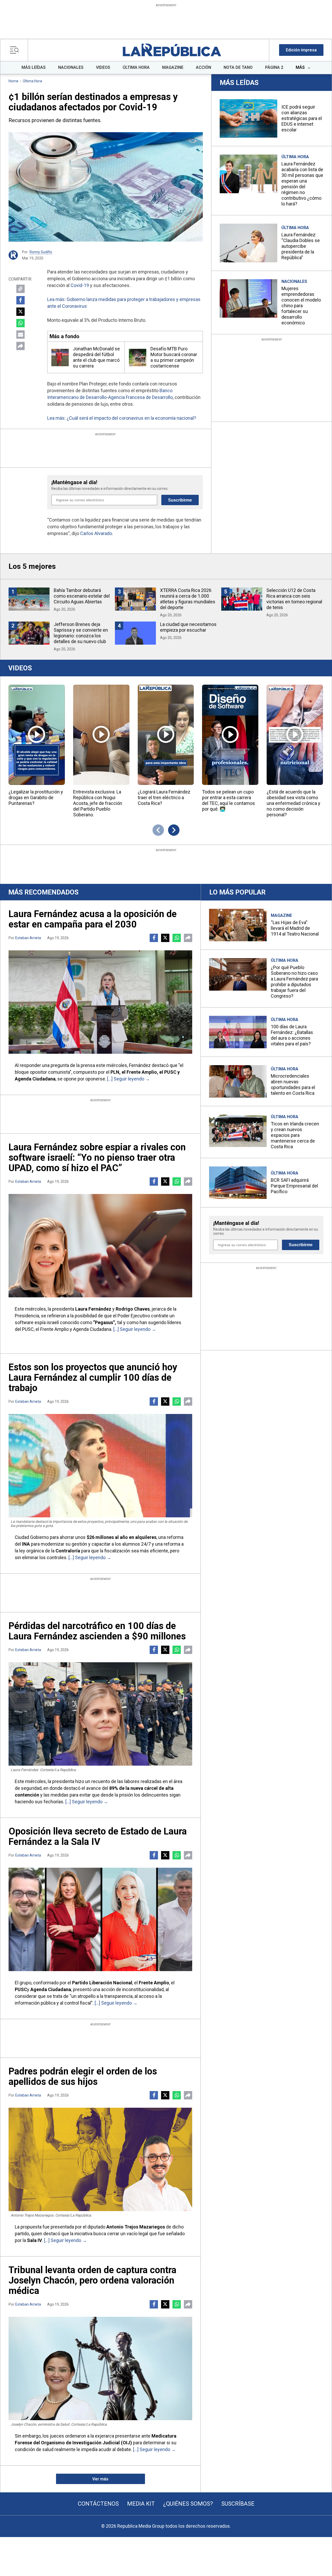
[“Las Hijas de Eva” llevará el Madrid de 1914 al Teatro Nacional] (238, 925)
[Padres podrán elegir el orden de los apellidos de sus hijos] (100, 2159)
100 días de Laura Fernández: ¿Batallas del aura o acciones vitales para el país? (292, 1035)
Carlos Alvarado (96, 533)
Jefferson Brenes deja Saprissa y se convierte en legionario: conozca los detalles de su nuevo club (81, 633)
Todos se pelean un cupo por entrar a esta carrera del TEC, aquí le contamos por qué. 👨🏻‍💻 (229, 800)
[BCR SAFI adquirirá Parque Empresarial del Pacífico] (238, 1183)
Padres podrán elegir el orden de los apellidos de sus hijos (83, 2077)
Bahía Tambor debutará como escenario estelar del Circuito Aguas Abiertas (82, 596)
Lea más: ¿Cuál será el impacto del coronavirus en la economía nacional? (122, 418)
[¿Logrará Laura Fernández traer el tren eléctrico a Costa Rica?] (166, 735)
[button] (301, 50)
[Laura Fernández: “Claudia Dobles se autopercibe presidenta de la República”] (248, 243)
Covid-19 (80, 285)
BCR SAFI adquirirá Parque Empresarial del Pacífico (294, 1186)
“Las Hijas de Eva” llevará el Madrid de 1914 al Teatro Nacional (295, 928)
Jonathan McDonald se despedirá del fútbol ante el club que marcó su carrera (96, 357)
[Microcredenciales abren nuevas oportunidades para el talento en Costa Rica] (238, 1081)
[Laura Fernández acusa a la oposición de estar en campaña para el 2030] (100, 1002)
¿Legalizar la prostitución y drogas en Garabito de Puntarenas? (36, 798)
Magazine (281, 915)
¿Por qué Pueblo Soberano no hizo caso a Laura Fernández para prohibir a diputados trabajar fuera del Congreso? (294, 982)
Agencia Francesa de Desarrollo (140, 397)
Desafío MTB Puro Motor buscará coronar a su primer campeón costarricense (174, 357)
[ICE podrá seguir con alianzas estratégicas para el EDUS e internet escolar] (248, 118)
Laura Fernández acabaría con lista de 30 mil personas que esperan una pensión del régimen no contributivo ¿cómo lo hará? (302, 184)
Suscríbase (238, 2504)
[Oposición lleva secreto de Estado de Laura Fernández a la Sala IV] (100, 1919)
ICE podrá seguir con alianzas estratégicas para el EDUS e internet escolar (302, 118)
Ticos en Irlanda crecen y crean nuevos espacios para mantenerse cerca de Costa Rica (295, 1135)
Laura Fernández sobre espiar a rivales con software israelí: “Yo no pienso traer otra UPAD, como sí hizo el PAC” (97, 1158)
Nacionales (294, 281)
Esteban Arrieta (28, 938)
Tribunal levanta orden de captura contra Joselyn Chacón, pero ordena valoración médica (92, 2280)
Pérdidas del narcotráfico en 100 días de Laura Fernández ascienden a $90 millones (97, 1631)
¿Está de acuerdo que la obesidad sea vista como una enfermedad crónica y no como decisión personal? (293, 803)
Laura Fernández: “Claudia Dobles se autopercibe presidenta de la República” (301, 246)
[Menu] (16, 50)
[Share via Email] (20, 335)
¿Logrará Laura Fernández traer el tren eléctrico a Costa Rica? (164, 798)
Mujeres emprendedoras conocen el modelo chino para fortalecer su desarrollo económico (301, 306)
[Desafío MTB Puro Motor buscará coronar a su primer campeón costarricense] (138, 358)
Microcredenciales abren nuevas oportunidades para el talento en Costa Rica (293, 1085)
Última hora (32, 81)
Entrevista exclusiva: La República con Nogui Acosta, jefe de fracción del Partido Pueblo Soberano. (98, 803)
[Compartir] (20, 346)
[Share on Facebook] (20, 300)
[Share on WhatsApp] (20, 323)
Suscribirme (180, 500)
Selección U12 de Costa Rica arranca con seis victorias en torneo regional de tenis (294, 599)
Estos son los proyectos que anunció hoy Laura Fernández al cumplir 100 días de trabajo (93, 1378)
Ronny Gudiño (41, 252)
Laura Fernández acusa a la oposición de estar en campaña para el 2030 (93, 919)
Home (13, 81)
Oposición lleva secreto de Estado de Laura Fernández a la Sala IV (98, 1837)
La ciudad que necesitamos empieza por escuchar (188, 627)
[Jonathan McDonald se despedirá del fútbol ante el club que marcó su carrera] (60, 358)
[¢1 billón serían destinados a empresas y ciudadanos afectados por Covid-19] (106, 187)
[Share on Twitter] (20, 312)
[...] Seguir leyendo (126, 1079)
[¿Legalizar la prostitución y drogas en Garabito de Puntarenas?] (37, 735)
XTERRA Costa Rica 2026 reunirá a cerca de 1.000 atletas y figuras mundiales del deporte (188, 599)
